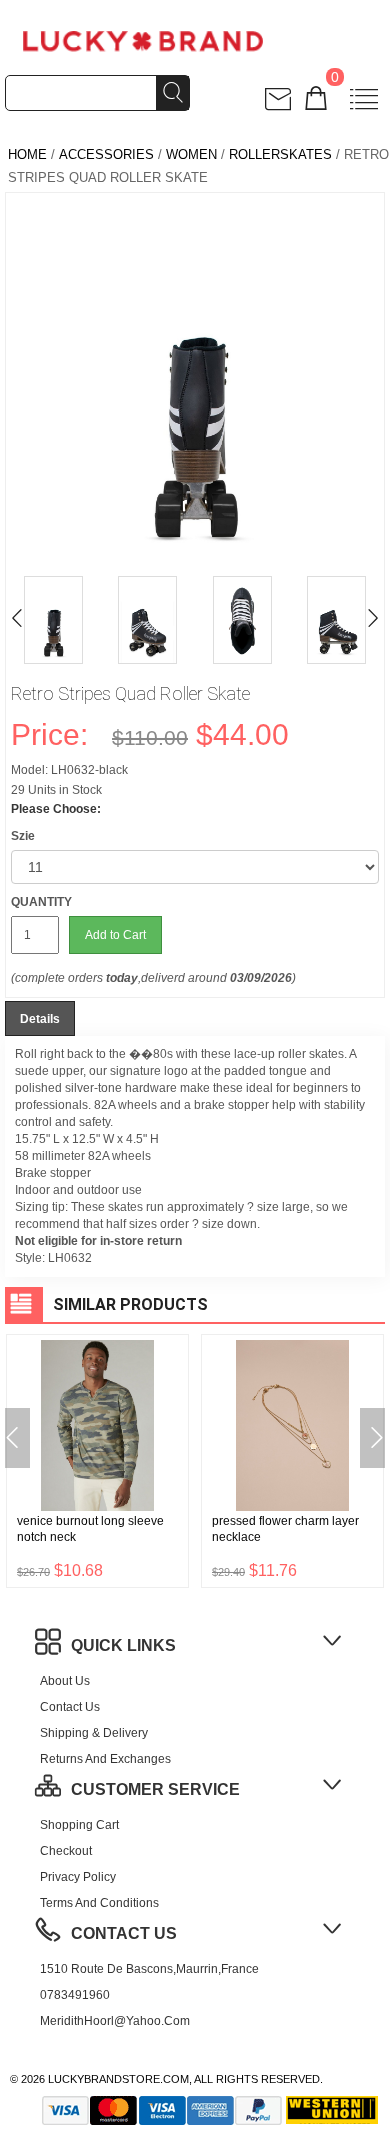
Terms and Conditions (99, 1903)
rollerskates (280, 154)
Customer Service (155, 1789)
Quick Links (123, 1645)
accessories (106, 154)
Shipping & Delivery (94, 1733)
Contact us (70, 1707)
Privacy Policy (78, 1877)
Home (27, 154)
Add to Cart (115, 935)
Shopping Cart (79, 1825)
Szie (23, 836)
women (191, 154)
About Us (65, 1681)
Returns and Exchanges (105, 1759)
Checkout (66, 1851)
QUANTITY (41, 902)
